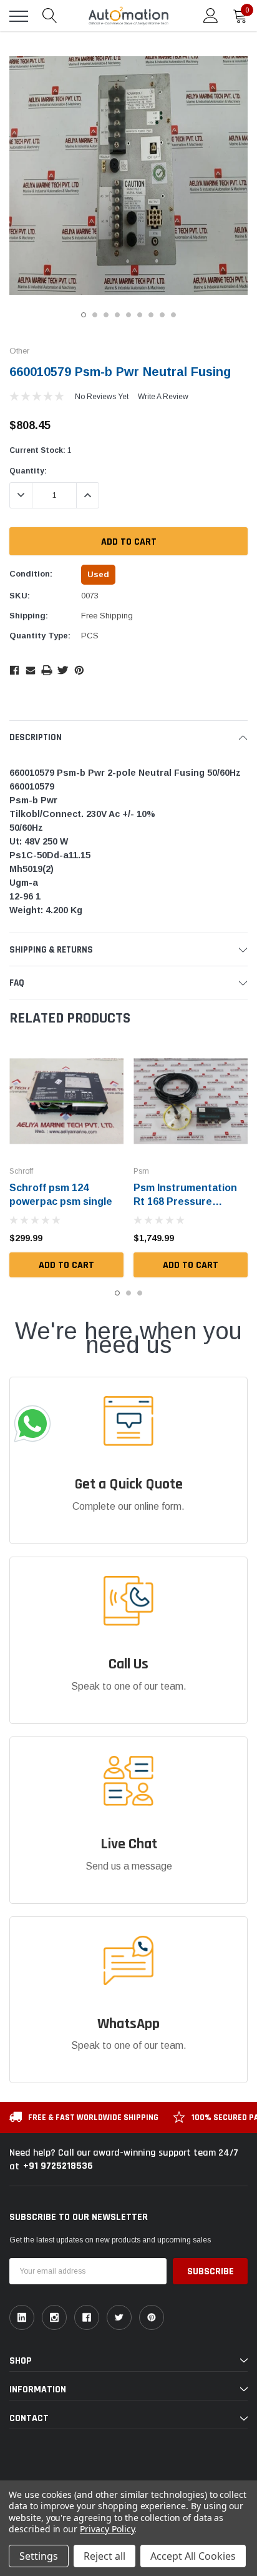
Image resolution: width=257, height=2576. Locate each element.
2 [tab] (95, 315)
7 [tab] (151, 315)
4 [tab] (117, 315)
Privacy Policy (107, 2529)
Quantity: (28, 471)
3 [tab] (106, 315)
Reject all (104, 2556)
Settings (39, 2556)
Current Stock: (41, 450)
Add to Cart (66, 1265)
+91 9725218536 (58, 2166)
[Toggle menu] (19, 16)
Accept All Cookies (193, 2556)
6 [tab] (140, 315)
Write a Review (163, 397)
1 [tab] (84, 315)
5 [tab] (128, 315)
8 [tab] (162, 315)
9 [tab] (173, 315)
